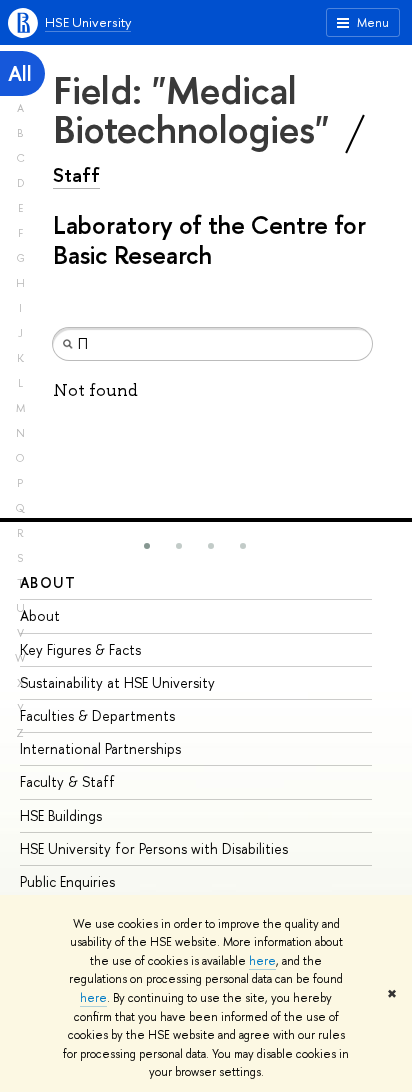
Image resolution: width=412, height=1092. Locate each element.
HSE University (88, 22)
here (262, 961)
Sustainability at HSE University (117, 682)
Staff (76, 175)
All (20, 73)
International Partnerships (100, 748)
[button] (147, 546)
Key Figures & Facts (80, 649)
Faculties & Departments (97, 715)
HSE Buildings (61, 815)
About (48, 582)
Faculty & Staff (67, 781)
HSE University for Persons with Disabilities (154, 848)
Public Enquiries (67, 881)
